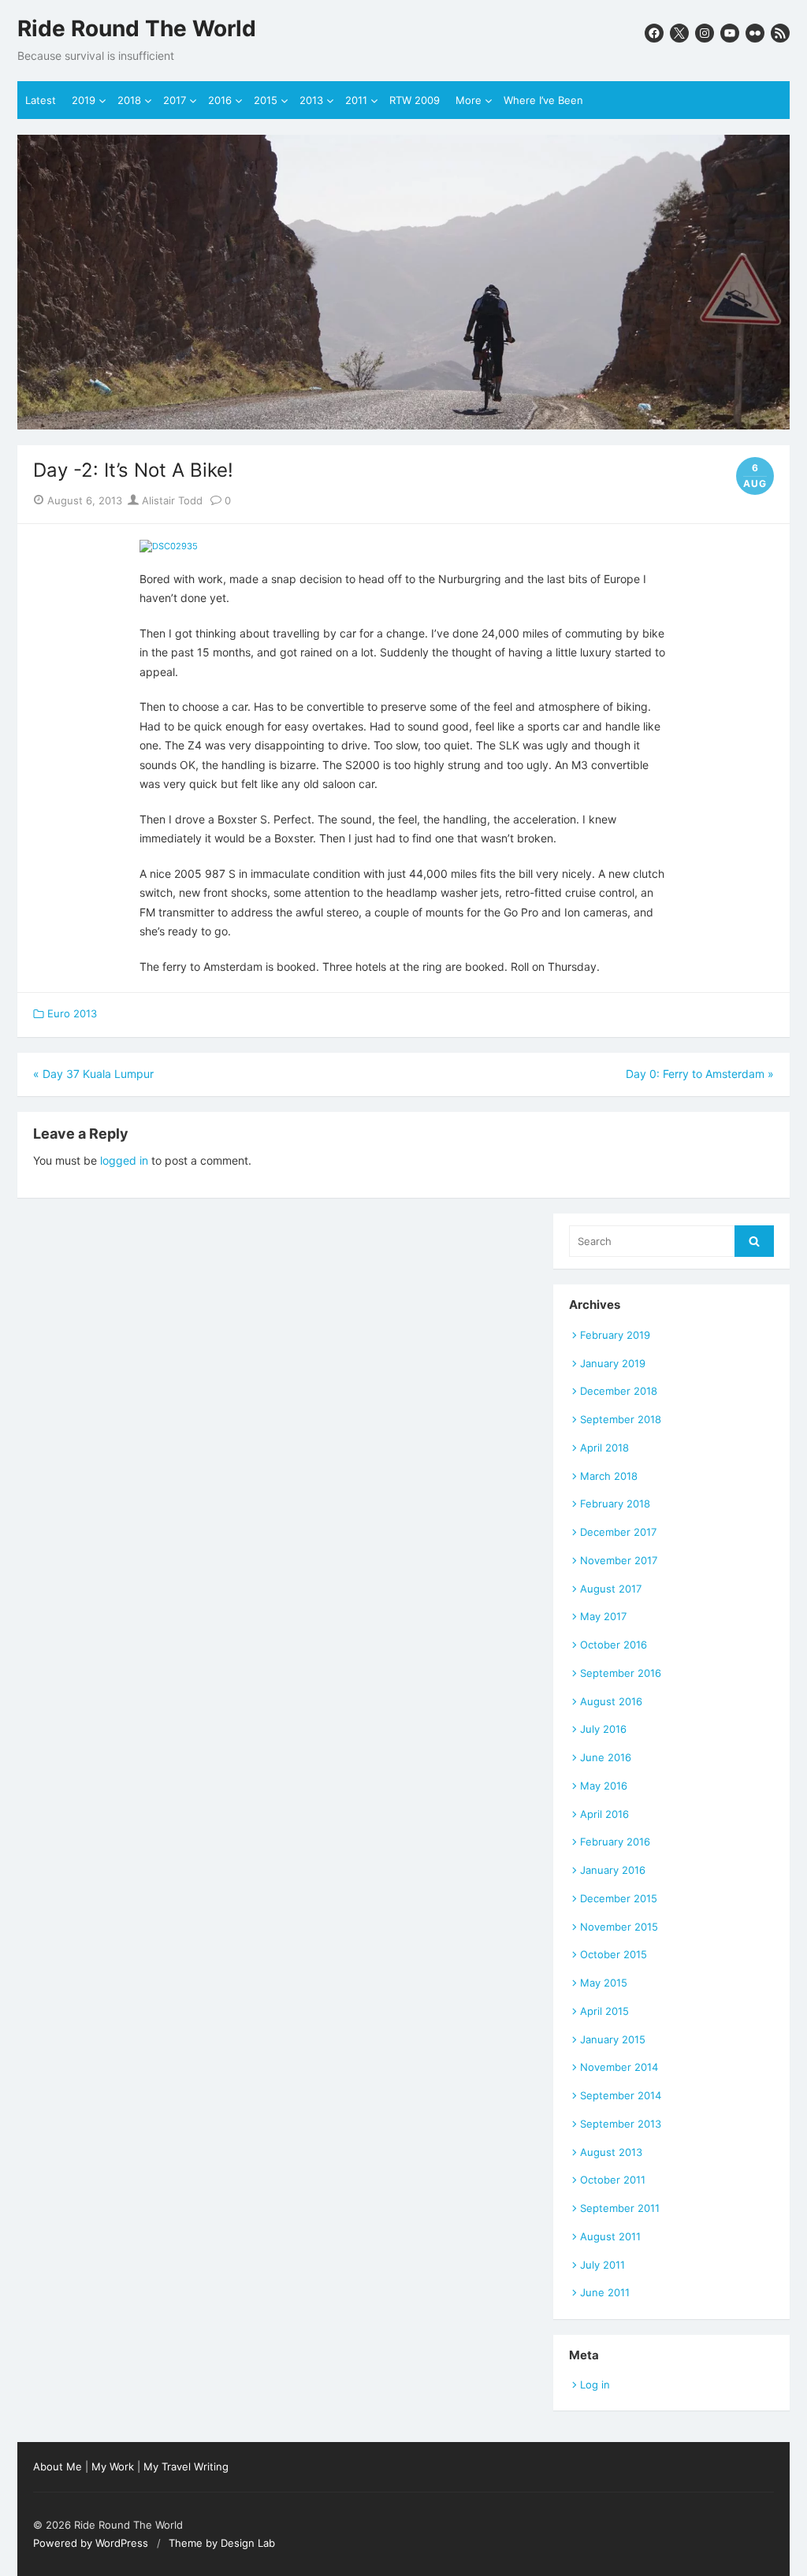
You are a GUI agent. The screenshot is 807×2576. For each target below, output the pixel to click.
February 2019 (615, 1335)
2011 (356, 100)
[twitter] (679, 33)
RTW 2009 (415, 100)
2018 (129, 100)
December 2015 (619, 1898)
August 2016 (611, 1701)
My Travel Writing (186, 2466)
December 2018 (619, 1391)
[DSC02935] (169, 546)
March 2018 (609, 1476)
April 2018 (604, 1448)
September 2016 (621, 1673)
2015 (266, 100)
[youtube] (730, 33)
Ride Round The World (137, 29)
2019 (84, 100)
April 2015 (604, 2011)
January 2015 (613, 2039)
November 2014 (619, 2067)
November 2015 (619, 1927)
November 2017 (619, 1560)
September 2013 (621, 2124)
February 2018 (615, 1504)
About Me (58, 2466)
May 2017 (603, 1616)
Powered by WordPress (91, 2543)
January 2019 (613, 1363)
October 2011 (613, 2180)
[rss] (780, 33)
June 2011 (605, 2292)
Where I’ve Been (543, 100)
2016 (220, 100)
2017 (175, 100)
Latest (41, 100)
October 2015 (614, 1954)
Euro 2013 (72, 1013)
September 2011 (620, 2208)
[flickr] (755, 33)
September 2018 (621, 1419)
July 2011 (602, 2265)
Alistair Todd (171, 500)
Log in (595, 2385)
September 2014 (621, 2095)
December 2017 (618, 1532)
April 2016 (604, 1814)
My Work (113, 2466)
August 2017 (611, 1589)
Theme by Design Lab (222, 2543)
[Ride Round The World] (403, 282)
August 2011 (610, 2236)
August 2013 (611, 2152)
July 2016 (603, 1729)
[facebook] (654, 33)
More (469, 100)
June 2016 (606, 1757)
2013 (311, 100)
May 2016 (604, 1786)
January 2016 (613, 1870)
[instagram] (705, 33)
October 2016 (614, 1645)
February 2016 (615, 1842)
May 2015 (604, 1983)
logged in (124, 1160)
